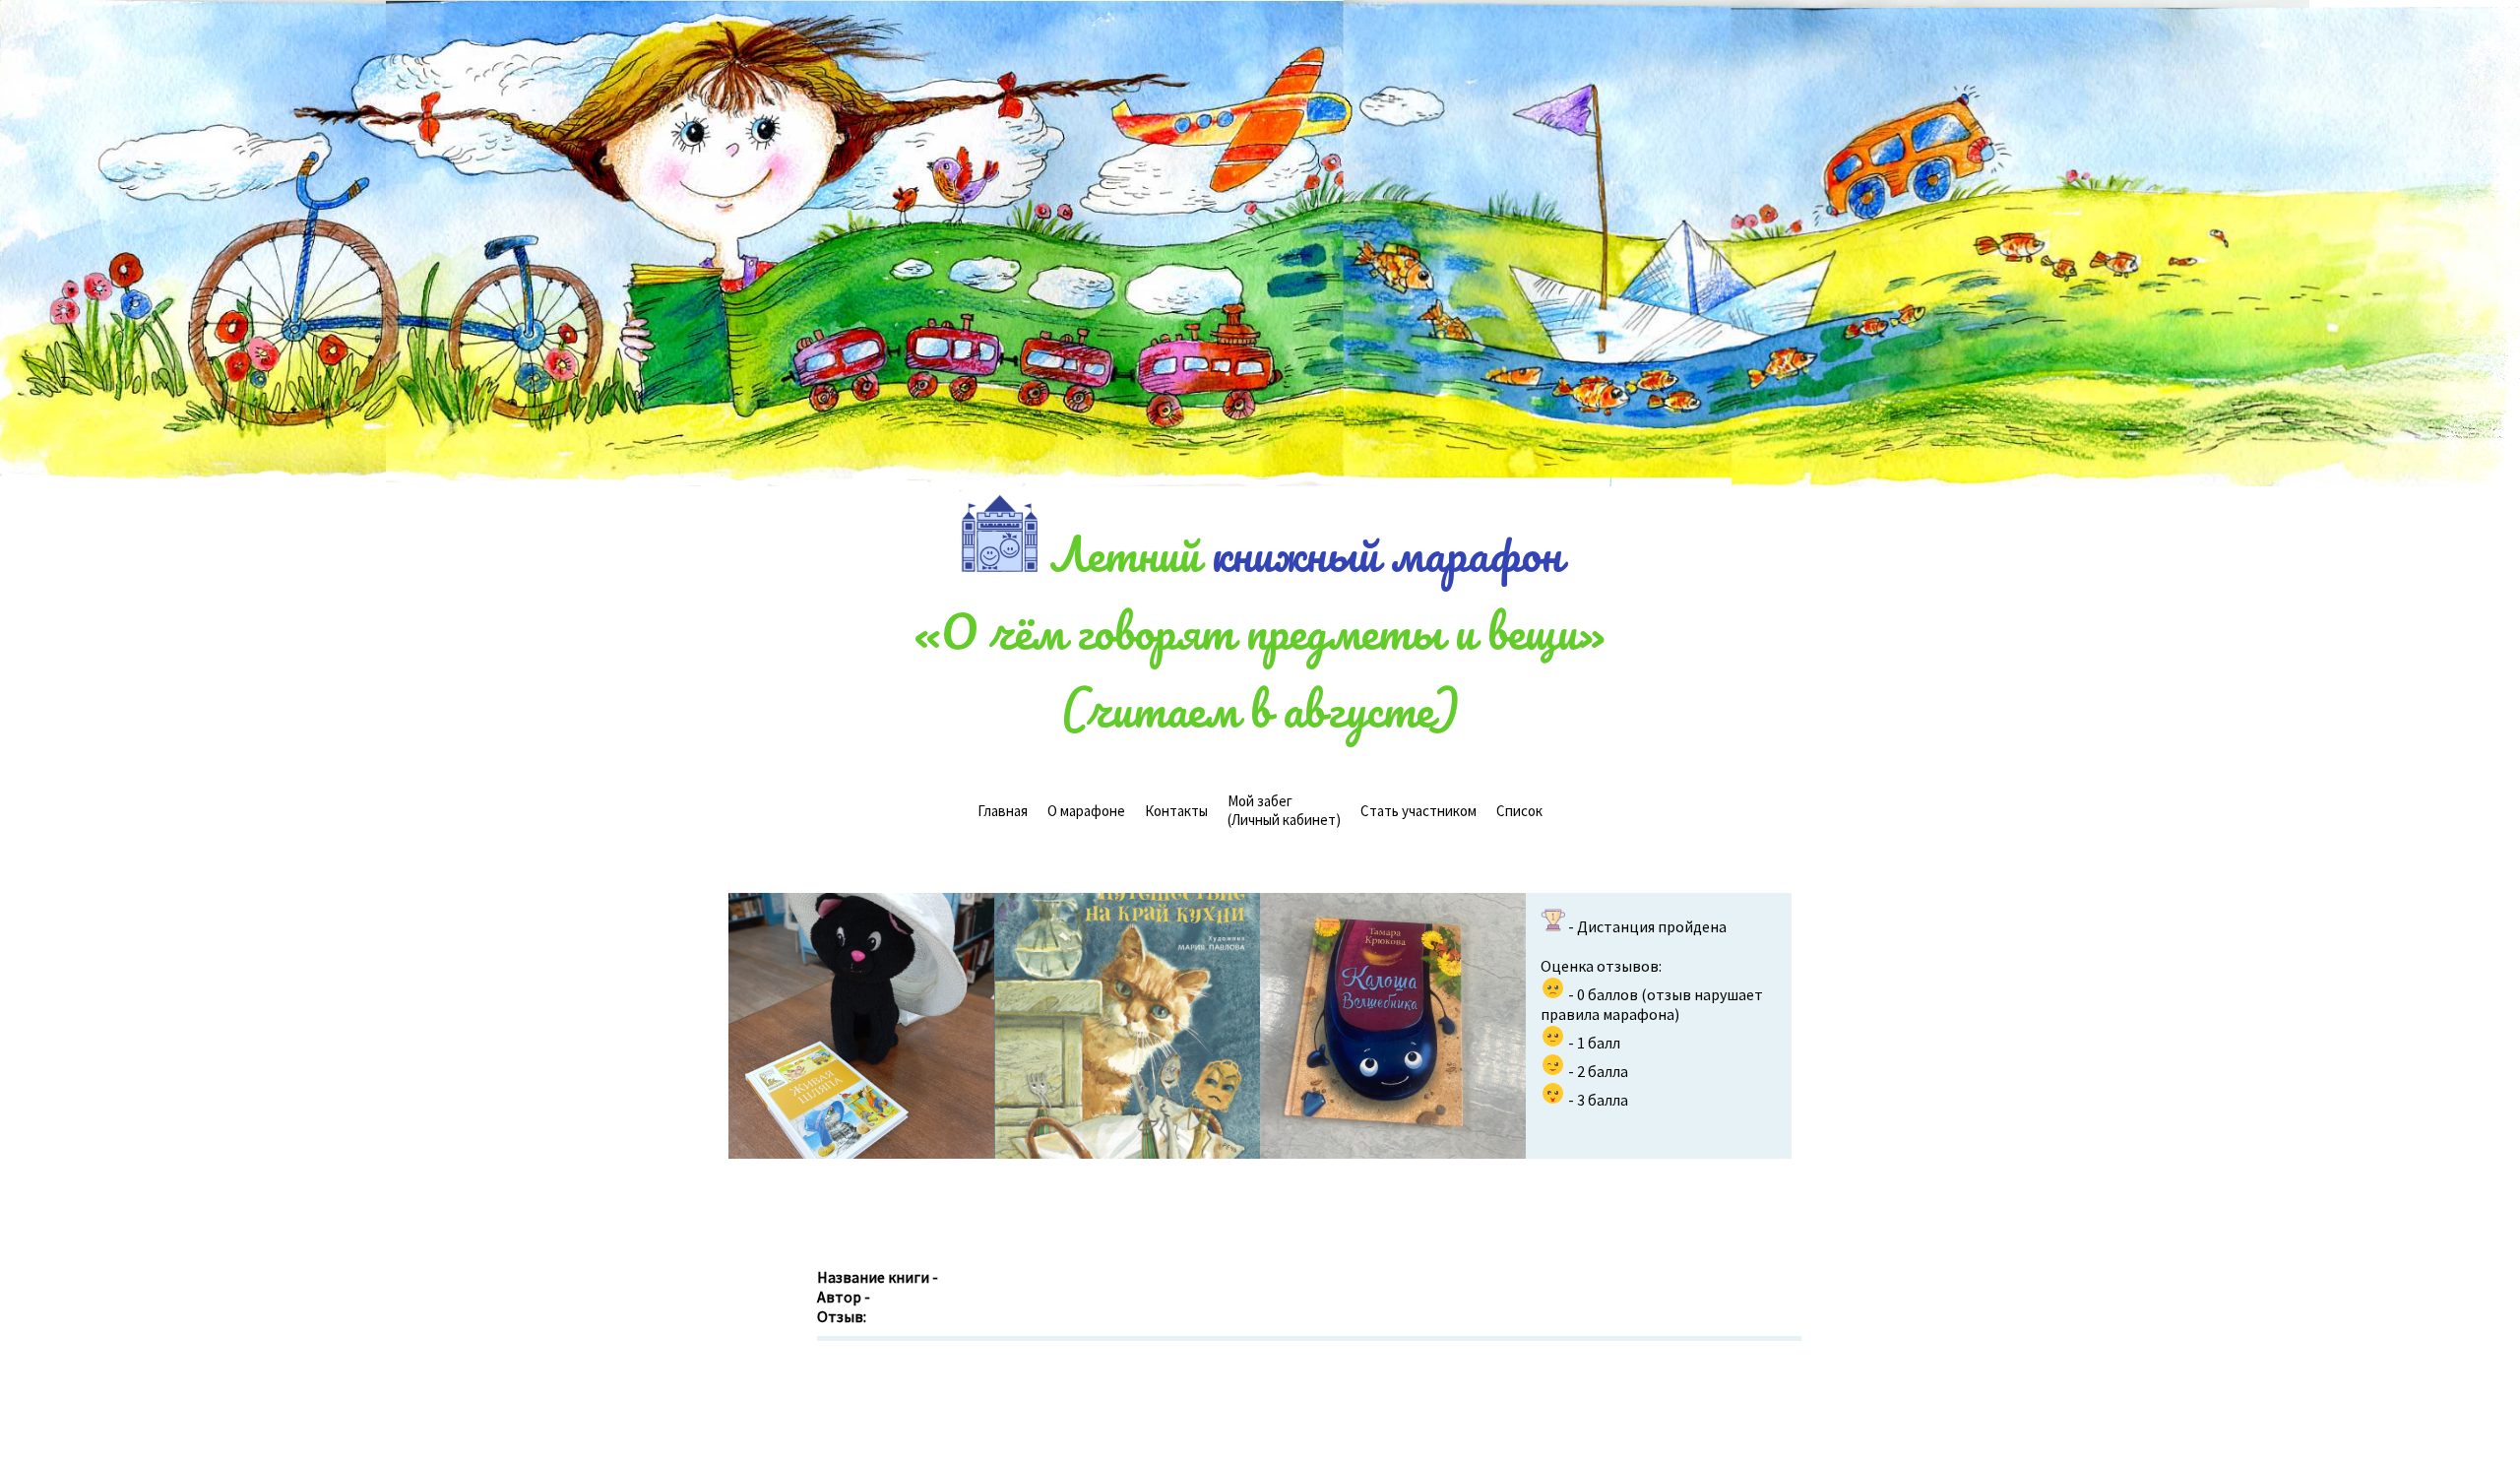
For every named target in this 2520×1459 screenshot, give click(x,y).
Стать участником (1418, 811)
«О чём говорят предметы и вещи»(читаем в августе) (1260, 669)
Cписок (1519, 811)
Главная (1003, 811)
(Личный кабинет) (1284, 810)
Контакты (1176, 811)
